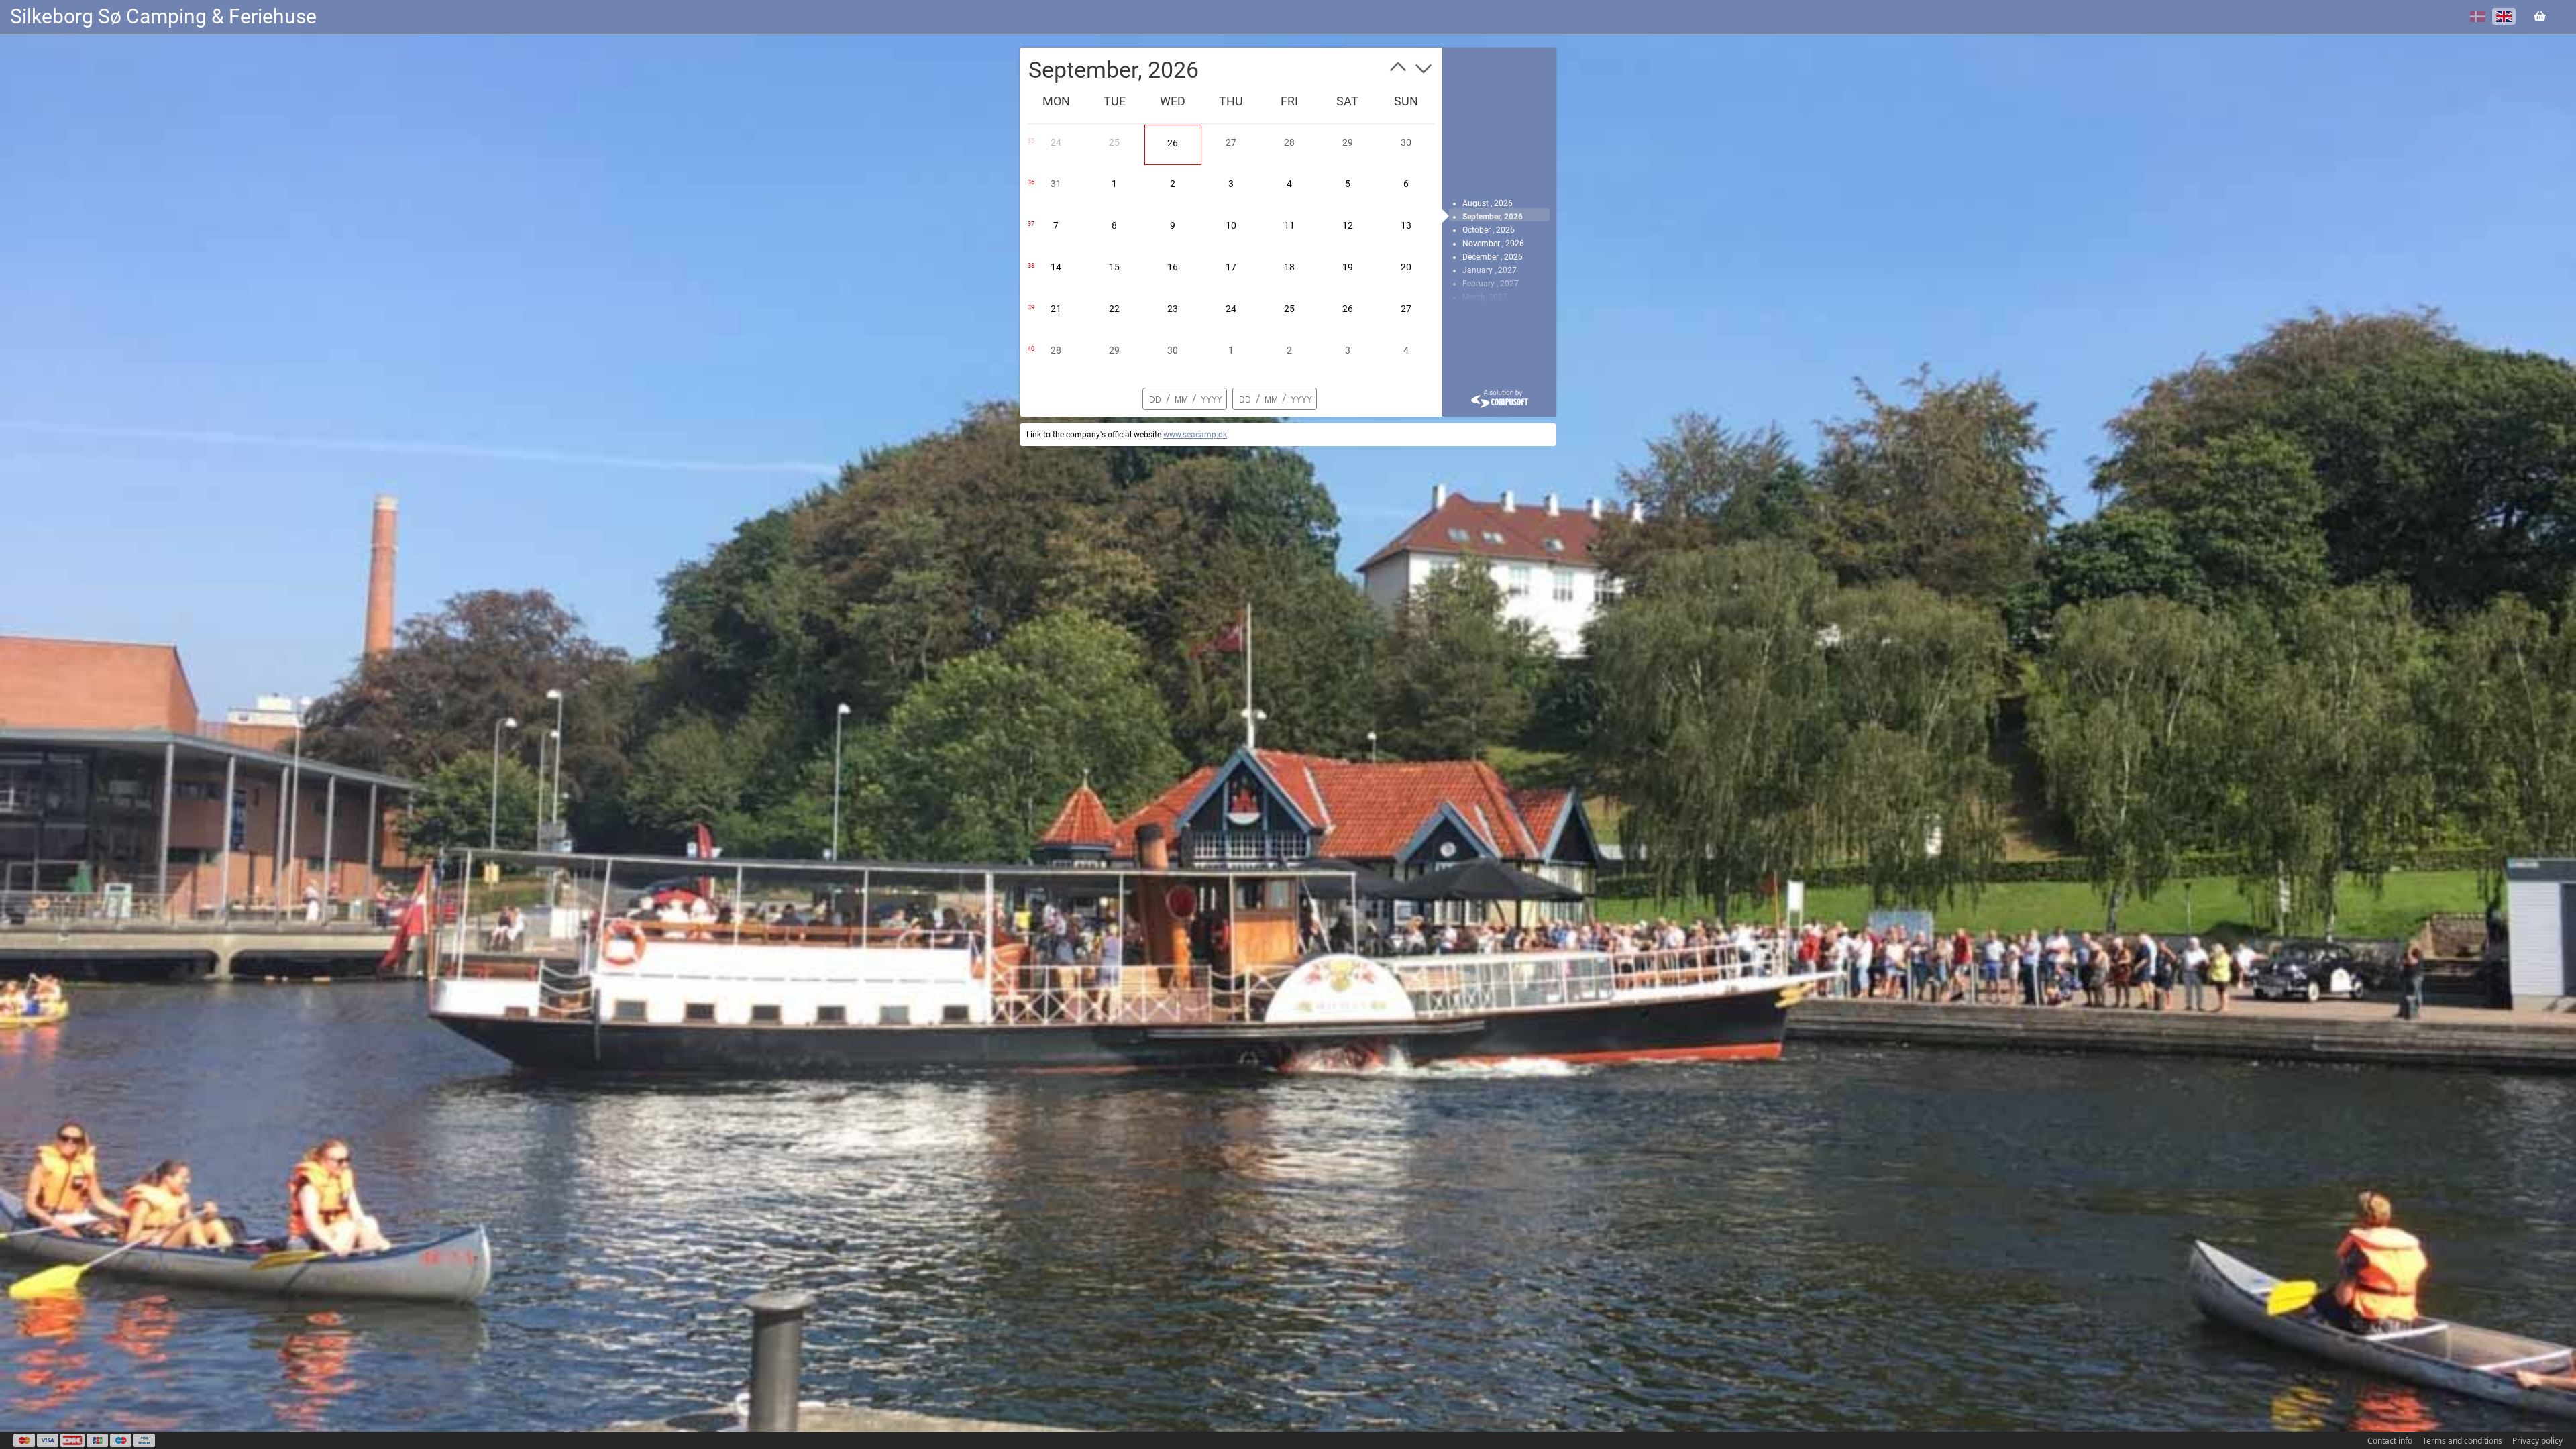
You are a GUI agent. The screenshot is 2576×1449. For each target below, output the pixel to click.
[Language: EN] (2504, 16)
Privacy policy (2537, 1441)
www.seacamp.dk (1195, 435)
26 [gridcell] (1173, 143)
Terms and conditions (2462, 1441)
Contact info (2390, 1441)
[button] (1398, 70)
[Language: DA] (2478, 16)
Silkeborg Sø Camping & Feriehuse (163, 16)
